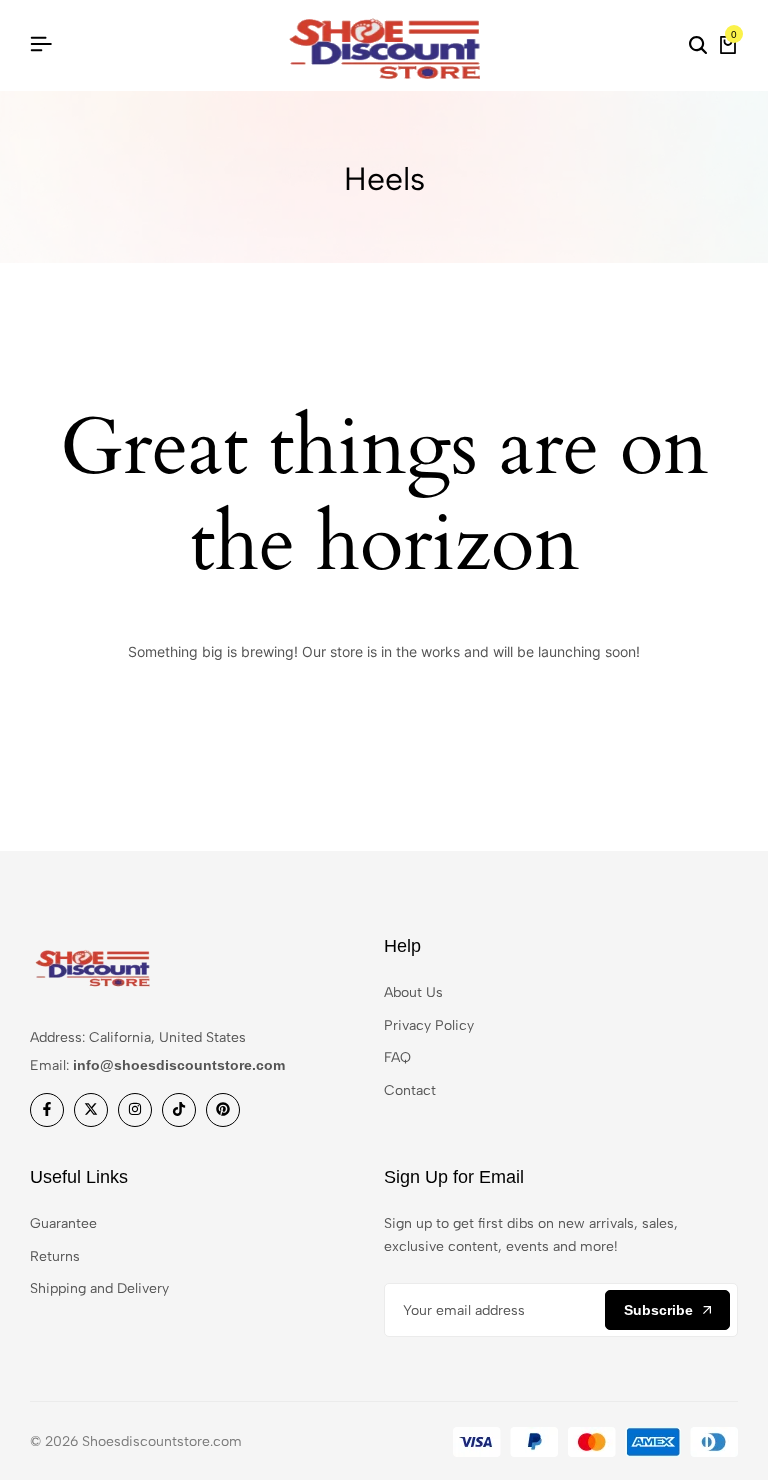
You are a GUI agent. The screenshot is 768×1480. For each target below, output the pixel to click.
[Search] (698, 45)
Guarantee (63, 1223)
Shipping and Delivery (99, 1288)
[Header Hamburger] (41, 44)
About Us (413, 992)
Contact (410, 1090)
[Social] (47, 1110)
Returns (55, 1256)
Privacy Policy (429, 1025)
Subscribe (658, 1310)
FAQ (397, 1057)
